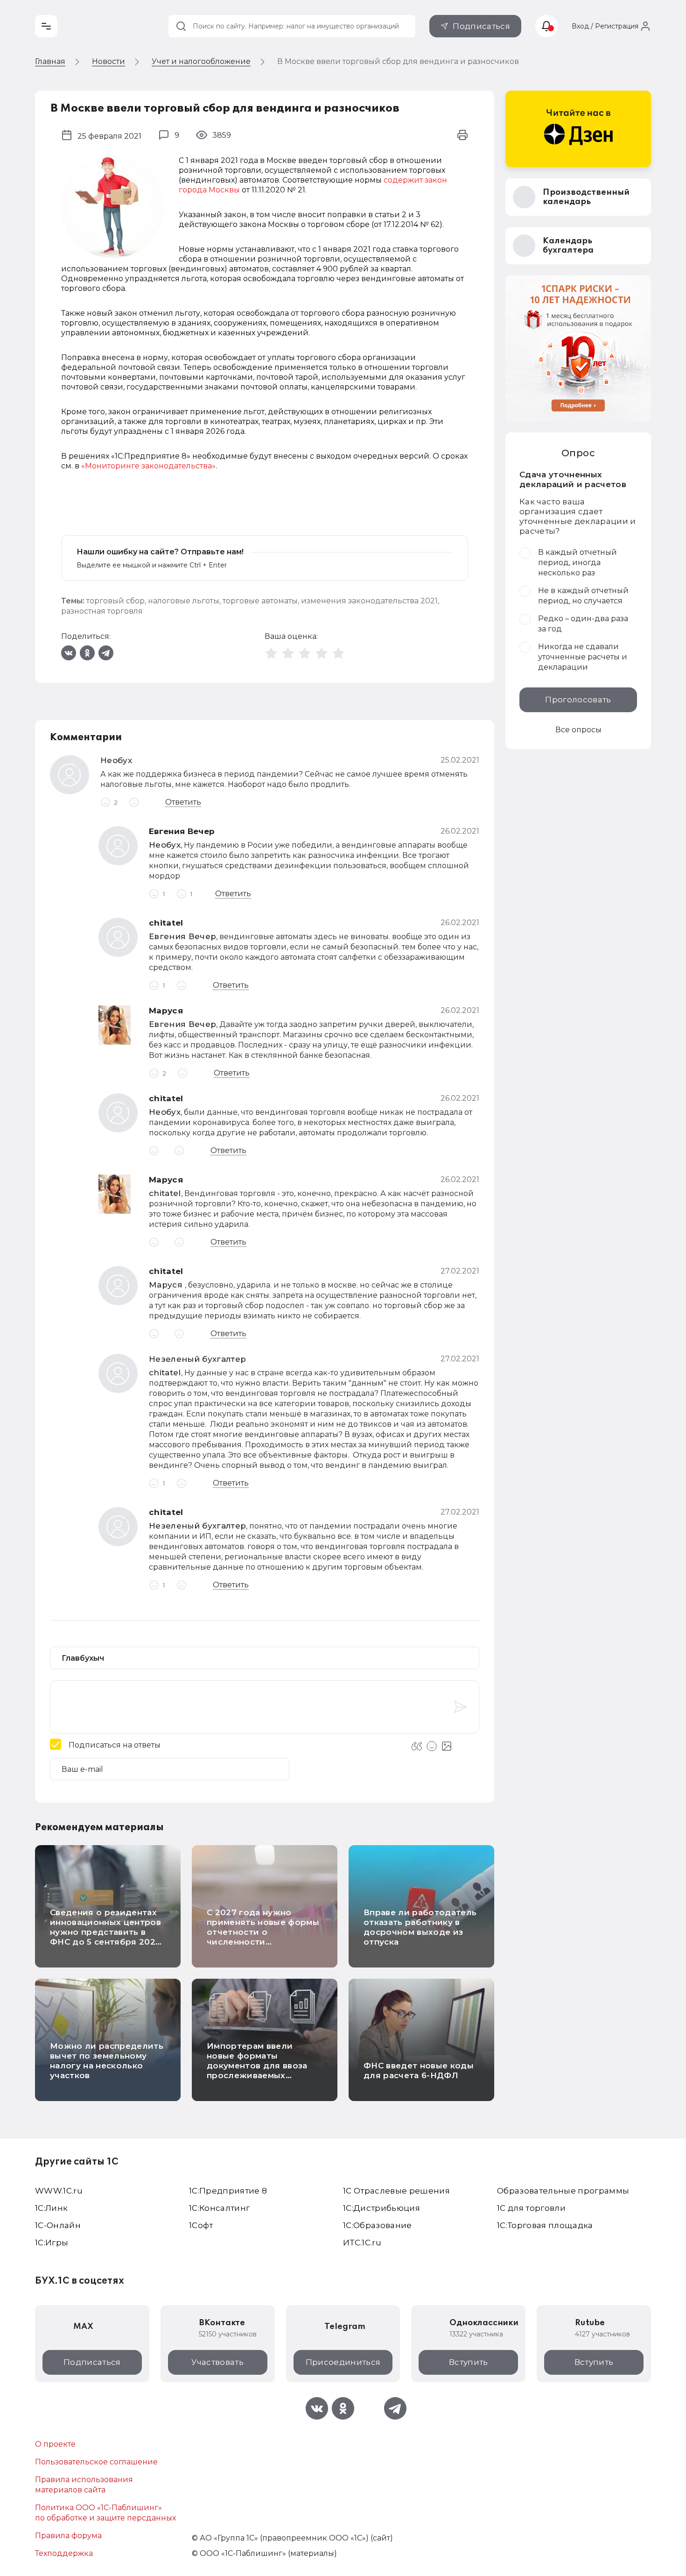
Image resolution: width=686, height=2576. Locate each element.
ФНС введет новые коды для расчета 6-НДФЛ (419, 2070)
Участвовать (217, 2362)
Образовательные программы (563, 2191)
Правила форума (68, 2536)
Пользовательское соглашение (96, 2462)
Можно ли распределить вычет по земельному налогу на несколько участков (107, 2061)
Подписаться (481, 26)
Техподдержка (64, 2553)
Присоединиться (343, 2362)
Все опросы (578, 730)
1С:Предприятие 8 (228, 2191)
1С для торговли (531, 2208)
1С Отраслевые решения (396, 2191)
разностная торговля (102, 611)
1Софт (201, 2225)
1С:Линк (51, 2208)
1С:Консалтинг (219, 2208)
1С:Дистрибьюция (381, 2208)
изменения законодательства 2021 (369, 601)
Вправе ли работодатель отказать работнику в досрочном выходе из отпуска (420, 1927)
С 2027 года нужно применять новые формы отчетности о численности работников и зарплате (263, 1932)
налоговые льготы (184, 601)
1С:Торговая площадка (545, 2225)
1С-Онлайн (58, 2225)
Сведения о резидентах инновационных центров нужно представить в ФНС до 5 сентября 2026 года (105, 1932)
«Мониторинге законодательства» (148, 466)
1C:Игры (52, 2243)
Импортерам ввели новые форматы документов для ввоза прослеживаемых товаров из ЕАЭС (257, 2066)
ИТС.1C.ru (362, 2243)
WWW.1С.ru (59, 2191)
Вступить (469, 2362)
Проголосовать (578, 700)
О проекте (55, 2444)
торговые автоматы (260, 601)
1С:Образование (378, 2225)
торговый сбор (115, 601)
